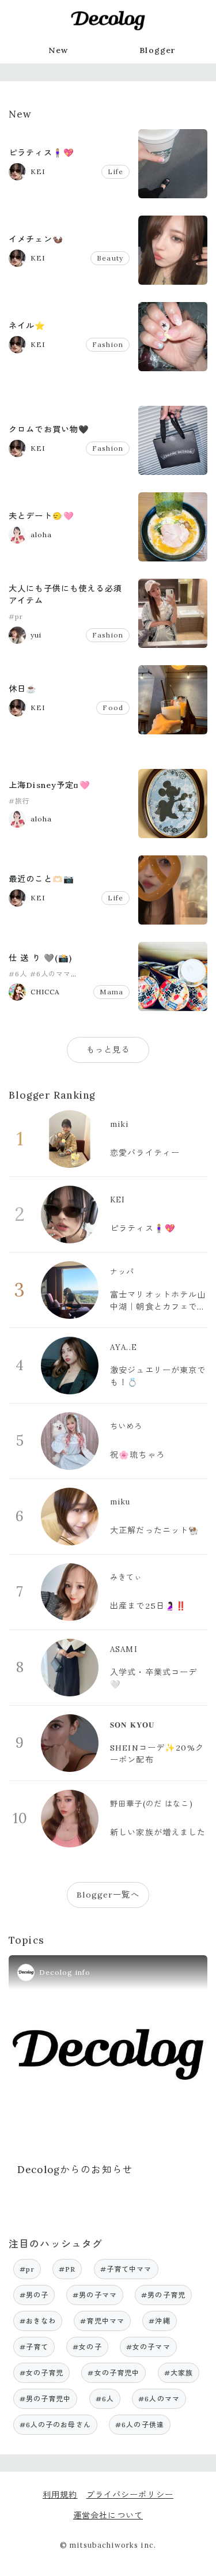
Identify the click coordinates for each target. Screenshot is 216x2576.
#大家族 (179, 2373)
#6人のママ (51, 974)
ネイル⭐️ (27, 326)
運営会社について (108, 2515)
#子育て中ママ (126, 2269)
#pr (16, 616)
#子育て (34, 2347)
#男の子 (34, 2295)
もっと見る (108, 1050)
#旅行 (19, 801)
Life (115, 171)
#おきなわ (38, 2321)
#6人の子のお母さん (55, 2425)
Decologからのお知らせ (75, 2170)
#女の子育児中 (113, 2373)
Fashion (108, 344)
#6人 (18, 974)
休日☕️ (23, 689)
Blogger (158, 50)
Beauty (110, 258)
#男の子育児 (163, 2295)
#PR (67, 2269)
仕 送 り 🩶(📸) (40, 958)
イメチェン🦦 (36, 239)
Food (113, 708)
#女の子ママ (148, 2347)
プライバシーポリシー (130, 2495)
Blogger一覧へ (108, 1895)
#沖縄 (159, 2321)
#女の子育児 (42, 2373)
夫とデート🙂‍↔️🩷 (41, 516)
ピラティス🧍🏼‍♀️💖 (41, 153)
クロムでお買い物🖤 (49, 429)
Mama (111, 992)
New (58, 50)
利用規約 (60, 2495)
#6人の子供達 (140, 2425)
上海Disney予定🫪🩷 (50, 785)
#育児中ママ (102, 2321)
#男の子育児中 (46, 2399)
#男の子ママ (95, 2295)
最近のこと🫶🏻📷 (41, 879)
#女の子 (87, 2347)
